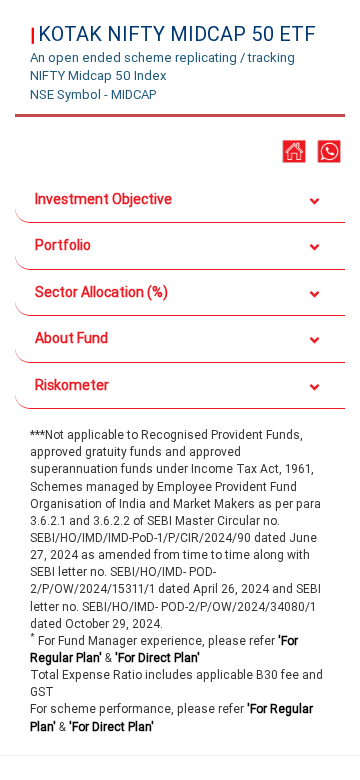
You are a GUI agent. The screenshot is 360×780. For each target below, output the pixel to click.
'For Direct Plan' (157, 657)
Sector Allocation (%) (101, 292)
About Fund (71, 338)
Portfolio (63, 245)
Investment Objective (103, 199)
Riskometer (72, 385)
